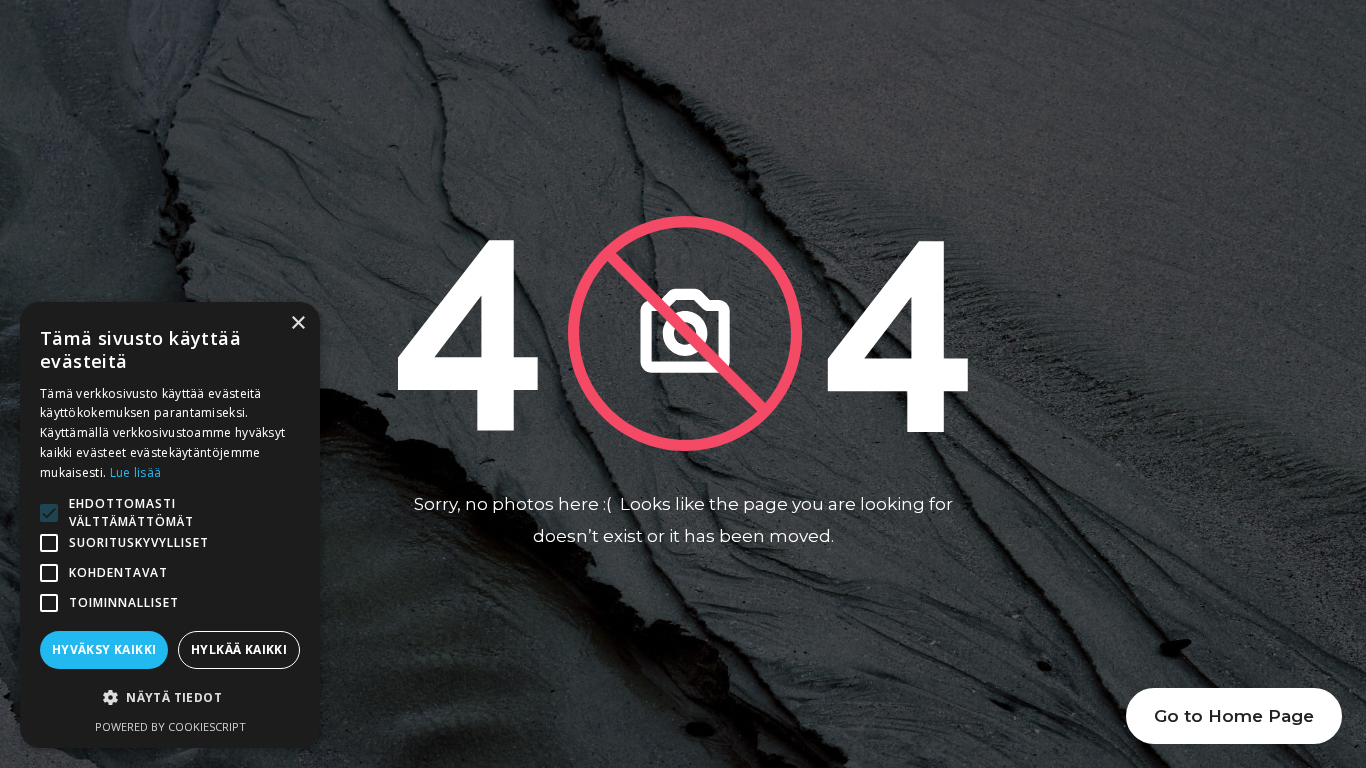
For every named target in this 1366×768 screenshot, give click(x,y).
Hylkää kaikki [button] (239, 649)
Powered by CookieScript (170, 726)
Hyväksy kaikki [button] (104, 649)
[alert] (170, 525)
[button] (170, 698)
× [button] (297, 323)
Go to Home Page (1234, 716)
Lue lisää (136, 472)
